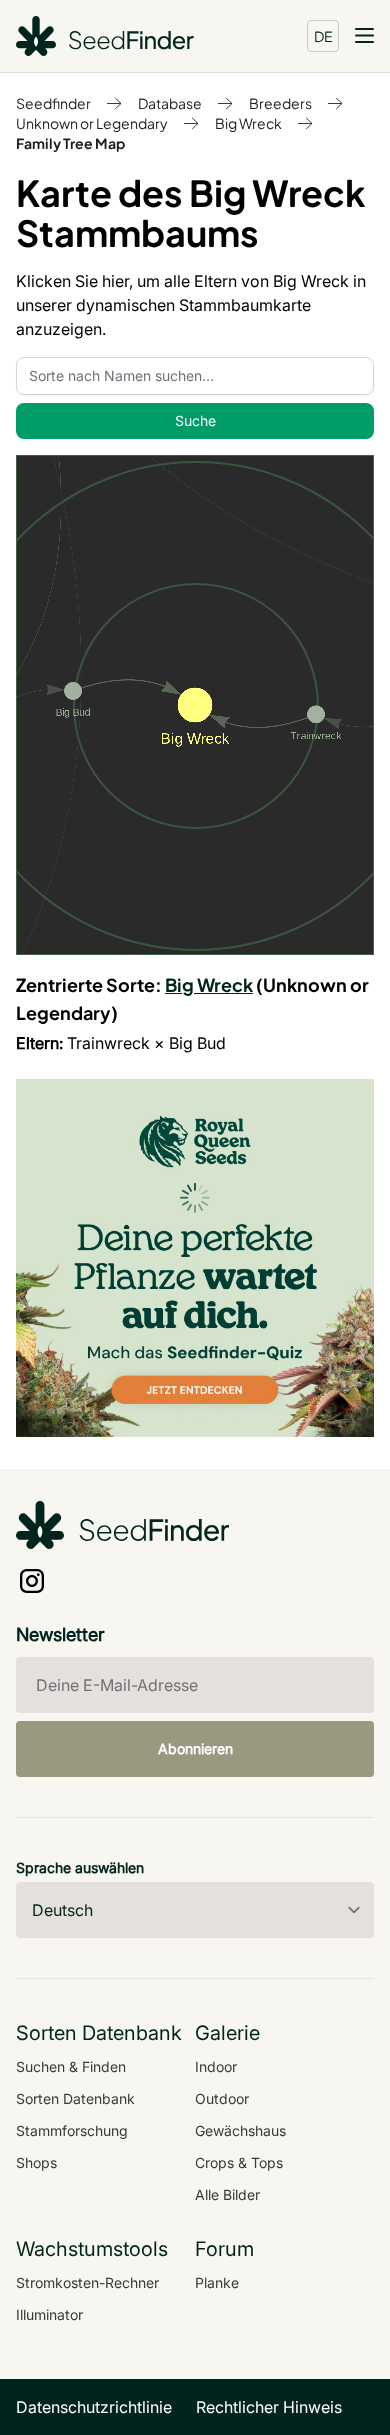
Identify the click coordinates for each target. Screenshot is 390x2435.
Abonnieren (195, 1748)
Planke (217, 2282)
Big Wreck (248, 123)
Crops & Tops (239, 2162)
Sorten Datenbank (75, 2098)
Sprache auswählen (80, 1867)
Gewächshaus (240, 2130)
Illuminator (49, 2314)
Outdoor (222, 2098)
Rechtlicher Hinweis (269, 2407)
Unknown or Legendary (92, 123)
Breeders (280, 103)
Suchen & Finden (71, 2066)
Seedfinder (53, 103)
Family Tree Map (70, 143)
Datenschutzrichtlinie (94, 2407)
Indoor (216, 2066)
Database (170, 103)
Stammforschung (72, 2130)
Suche (195, 420)
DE (323, 36)
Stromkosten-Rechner (87, 2282)
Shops (36, 2162)
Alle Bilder (227, 2194)
